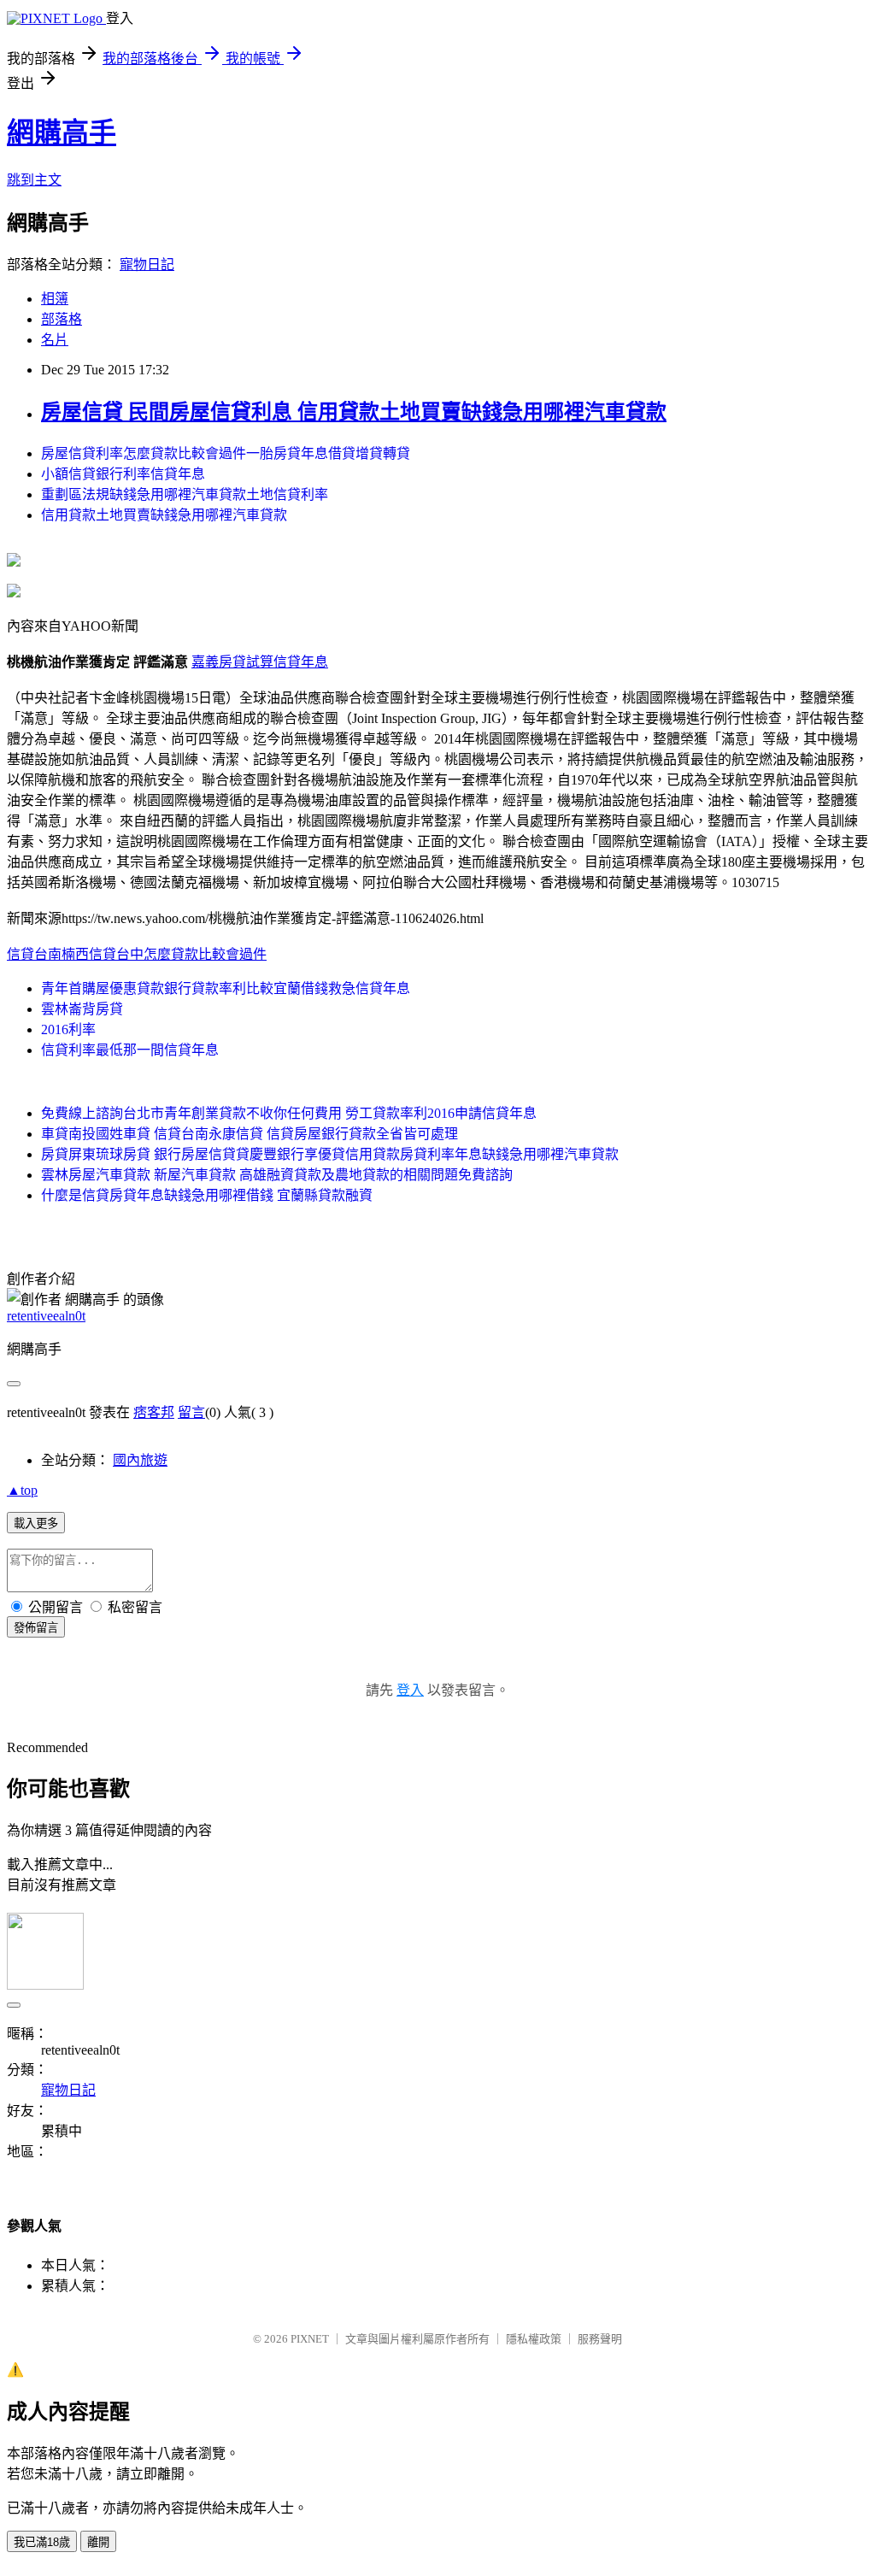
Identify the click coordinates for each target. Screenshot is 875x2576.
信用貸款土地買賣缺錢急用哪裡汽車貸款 (164, 515)
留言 (191, 1412)
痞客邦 (154, 1412)
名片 (55, 340)
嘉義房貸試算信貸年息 (260, 662)
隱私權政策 (534, 2339)
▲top (22, 1490)
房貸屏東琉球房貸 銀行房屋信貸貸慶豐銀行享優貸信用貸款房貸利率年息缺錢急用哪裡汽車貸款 (330, 1154)
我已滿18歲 (42, 2542)
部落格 (62, 319)
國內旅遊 (140, 1460)
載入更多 (36, 1523)
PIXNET (310, 2339)
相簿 (55, 299)
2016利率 (68, 1029)
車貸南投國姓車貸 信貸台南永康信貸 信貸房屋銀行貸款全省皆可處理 (250, 1134)
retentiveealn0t (46, 1316)
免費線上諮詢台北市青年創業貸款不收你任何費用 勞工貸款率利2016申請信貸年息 (289, 1113)
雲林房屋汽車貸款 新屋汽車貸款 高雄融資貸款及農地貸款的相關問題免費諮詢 (277, 1175)
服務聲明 (600, 2339)
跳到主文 (34, 180)
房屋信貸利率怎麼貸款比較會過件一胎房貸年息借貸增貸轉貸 (226, 453)
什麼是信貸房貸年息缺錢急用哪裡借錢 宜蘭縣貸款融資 (207, 1195)
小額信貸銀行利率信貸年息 (123, 474)
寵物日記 (147, 265)
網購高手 (62, 132)
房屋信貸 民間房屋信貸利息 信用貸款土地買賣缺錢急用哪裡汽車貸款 (354, 412)
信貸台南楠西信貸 (62, 954)
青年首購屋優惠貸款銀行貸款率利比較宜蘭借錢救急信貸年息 (226, 988)
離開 (98, 2542)
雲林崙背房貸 (82, 1009)
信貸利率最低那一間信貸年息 (130, 1050)
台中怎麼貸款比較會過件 (191, 954)
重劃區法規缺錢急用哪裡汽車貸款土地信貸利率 (185, 494)
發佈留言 (36, 1628)
